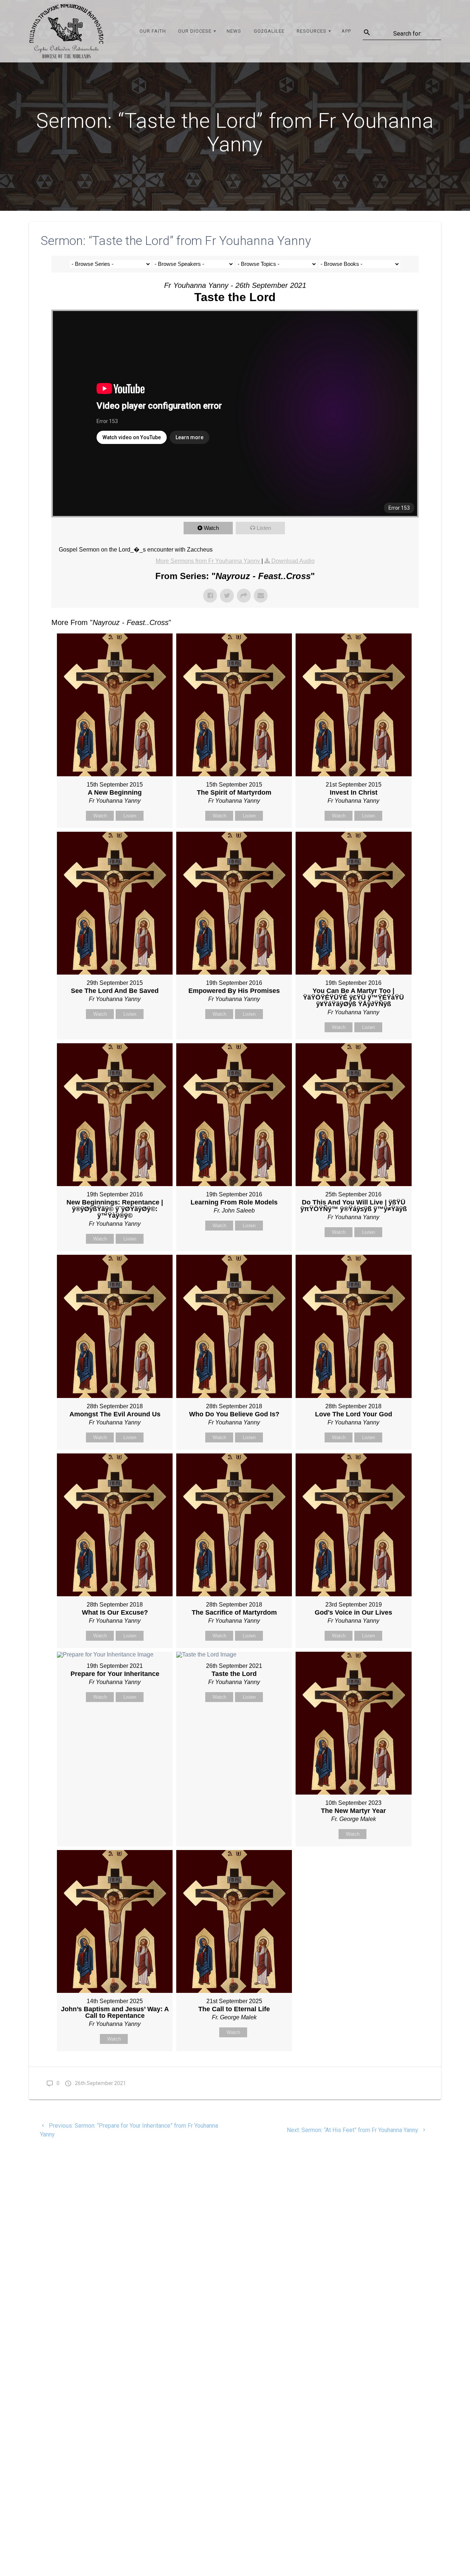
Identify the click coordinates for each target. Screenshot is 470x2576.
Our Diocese (195, 31)
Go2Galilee (269, 31)
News (234, 31)
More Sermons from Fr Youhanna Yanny (209, 561)
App (346, 31)
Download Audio (293, 561)
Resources (312, 31)
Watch (211, 528)
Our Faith (153, 31)
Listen (264, 528)
